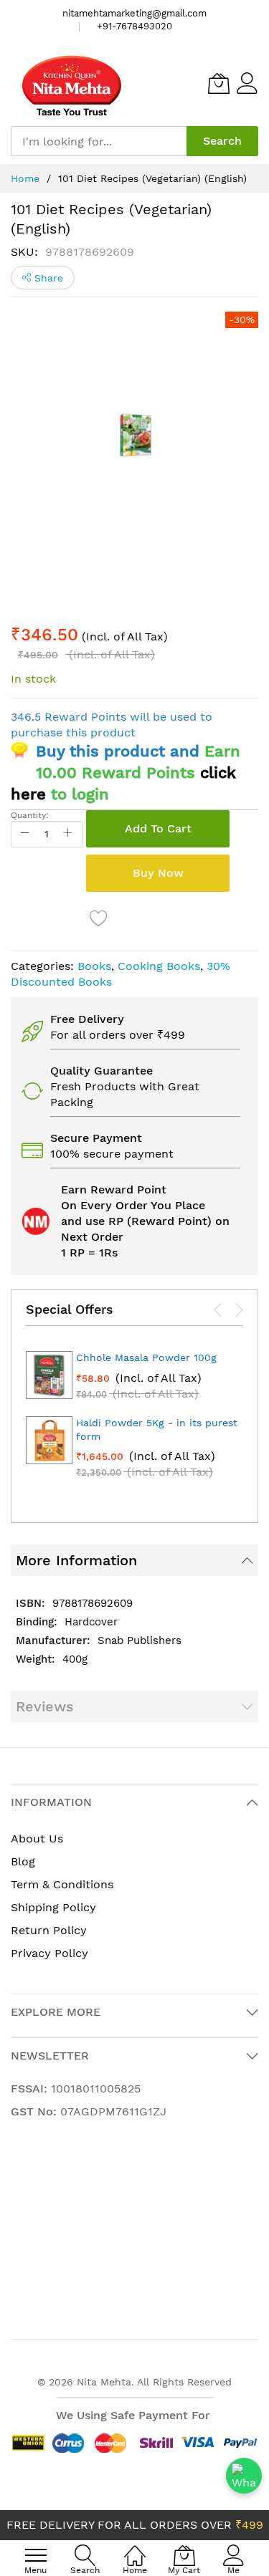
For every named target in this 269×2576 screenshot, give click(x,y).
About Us (37, 1839)
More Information (76, 1560)
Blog (23, 1861)
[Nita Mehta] (72, 83)
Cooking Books (159, 966)
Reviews (45, 1706)
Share (47, 278)
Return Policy (49, 1930)
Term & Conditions (62, 1884)
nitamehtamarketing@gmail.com (134, 13)
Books (94, 966)
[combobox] (99, 141)
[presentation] (218, 1309)
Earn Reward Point (114, 1190)
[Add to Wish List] (99, 918)
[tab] (134, 1560)
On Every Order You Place (133, 1205)
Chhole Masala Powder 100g (146, 1357)
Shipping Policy (53, 1907)
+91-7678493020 (134, 26)
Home (25, 178)
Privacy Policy (49, 1953)
